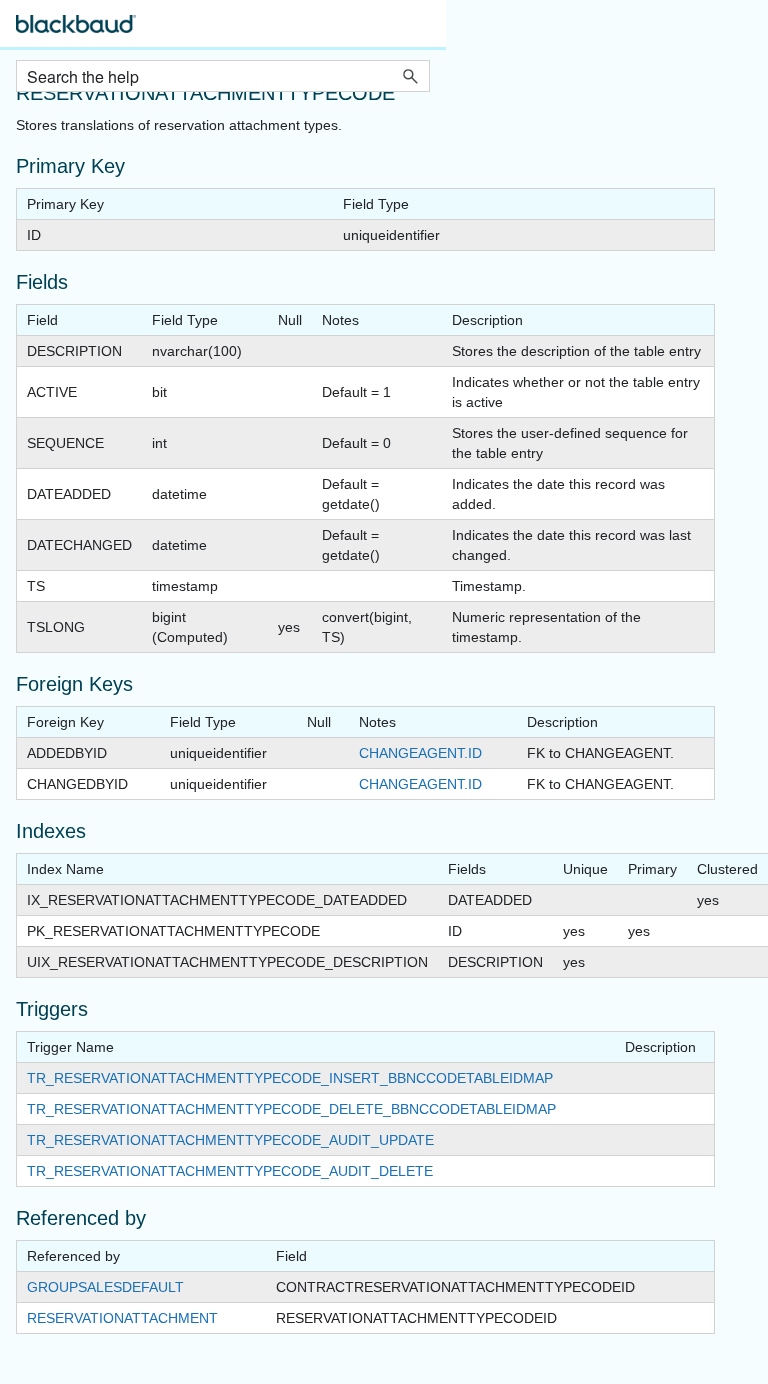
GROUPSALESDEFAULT (105, 1287)
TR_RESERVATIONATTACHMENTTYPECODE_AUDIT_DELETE (230, 1171)
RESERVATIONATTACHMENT (122, 1318)
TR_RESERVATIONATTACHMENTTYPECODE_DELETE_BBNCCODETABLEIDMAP (291, 1109)
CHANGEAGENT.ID (420, 753)
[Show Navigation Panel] (419, 30)
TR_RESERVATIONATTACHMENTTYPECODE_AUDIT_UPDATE (230, 1140)
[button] (410, 76)
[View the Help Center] (76, 32)
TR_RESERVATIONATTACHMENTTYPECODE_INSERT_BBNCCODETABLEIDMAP (290, 1078)
